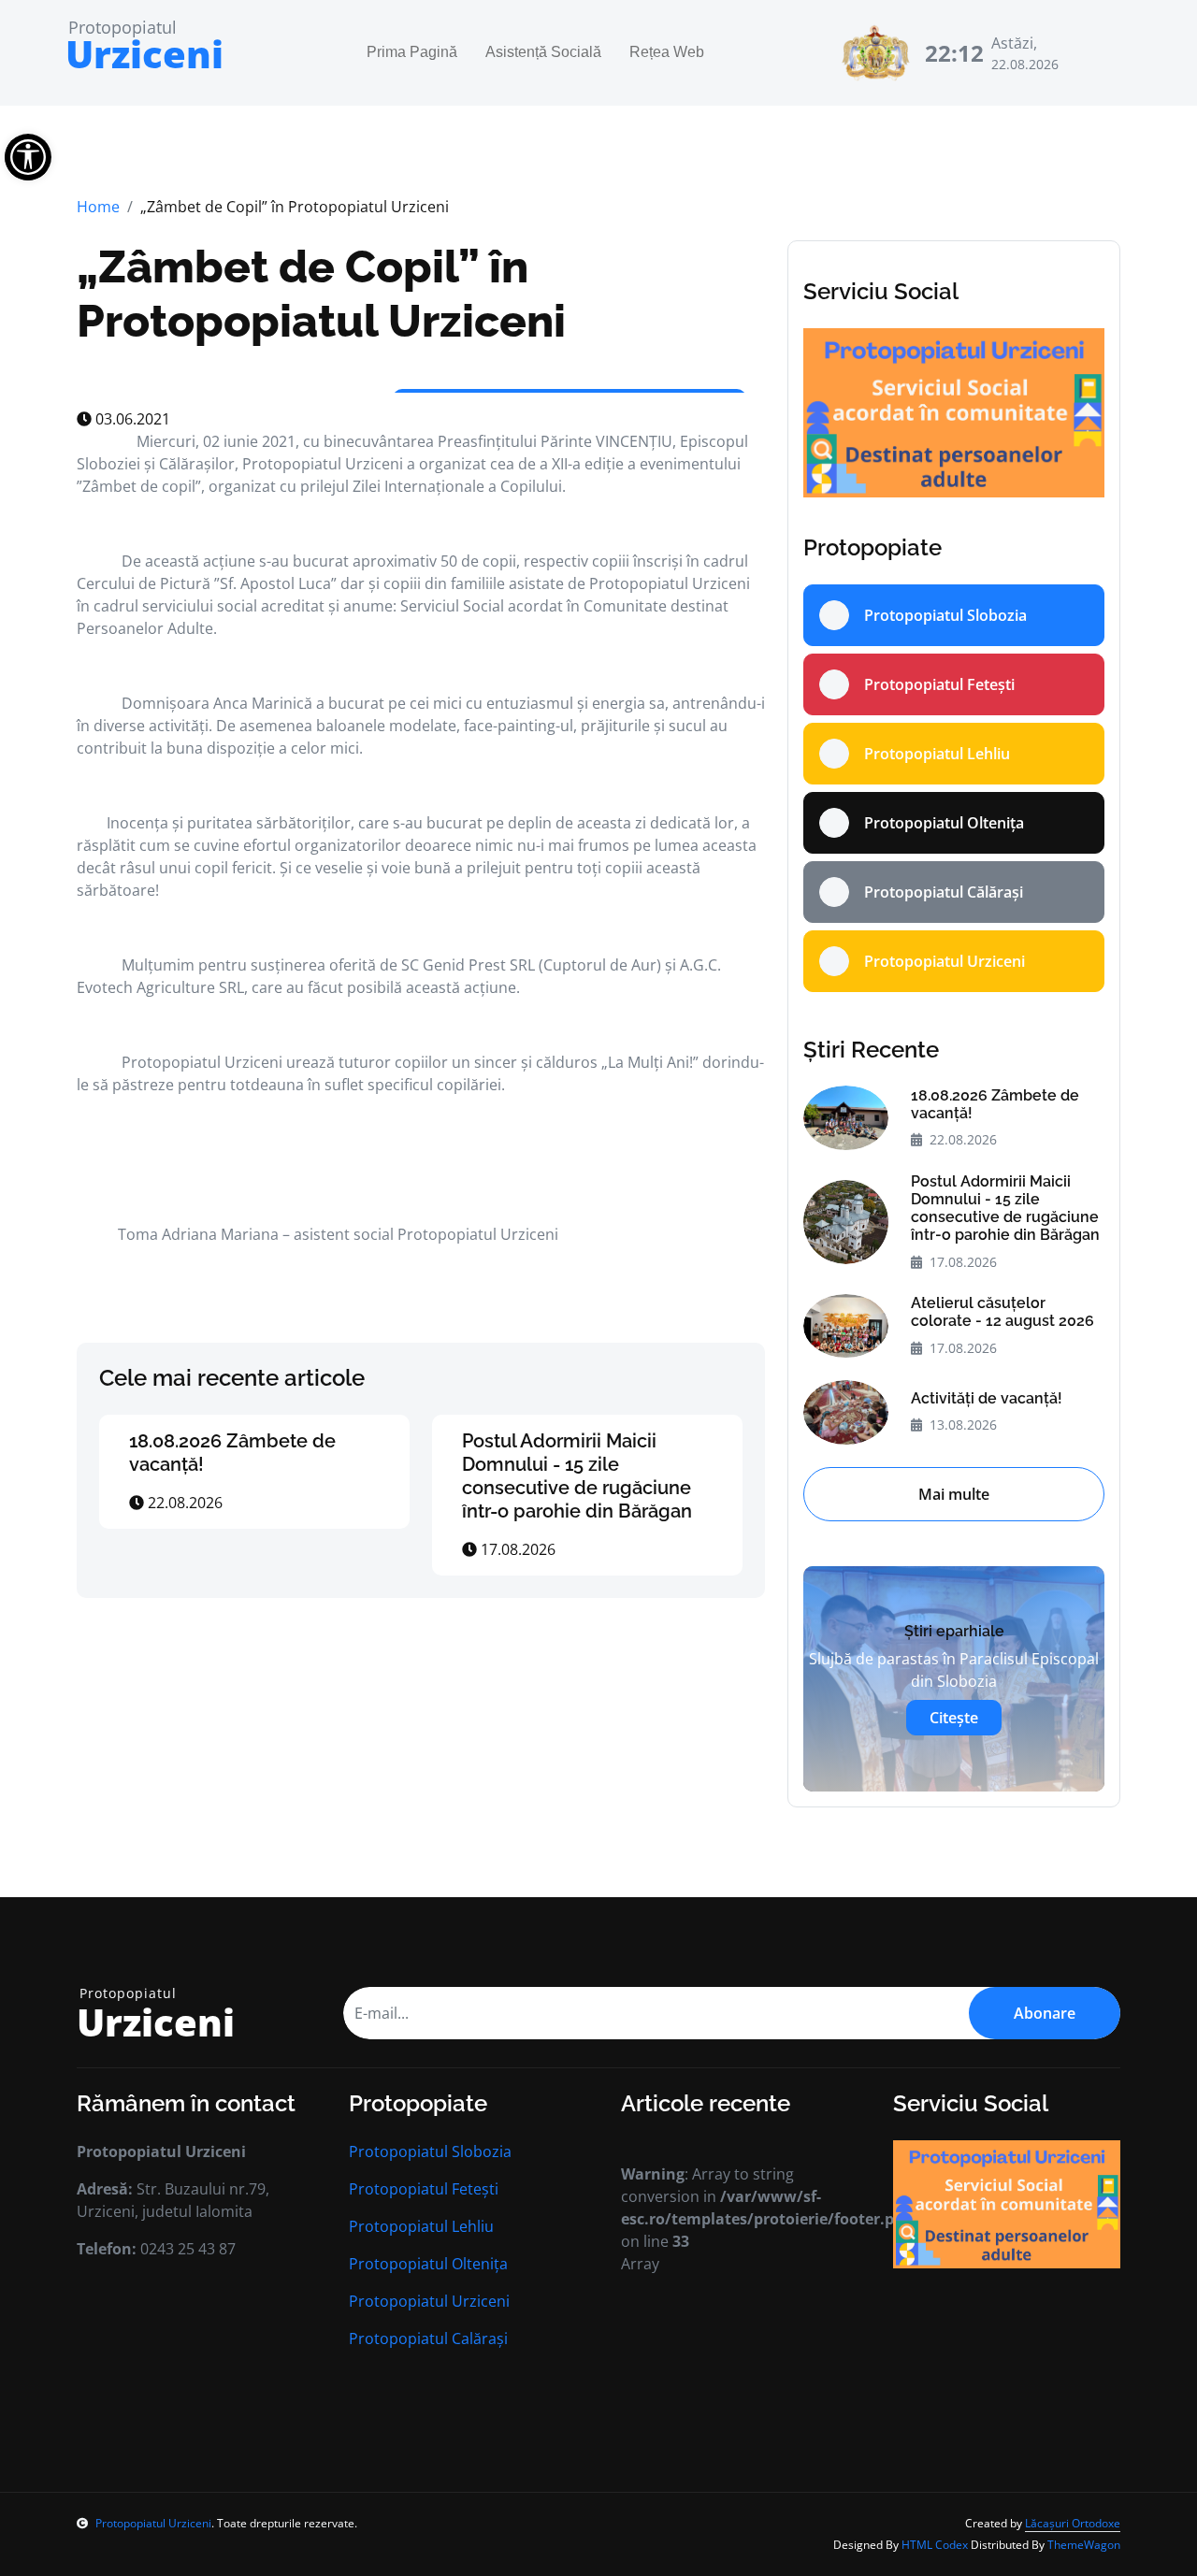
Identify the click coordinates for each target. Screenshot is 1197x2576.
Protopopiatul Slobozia (430, 2151)
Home (98, 207)
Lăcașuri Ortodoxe (1073, 2523)
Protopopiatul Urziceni (429, 2301)
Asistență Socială (543, 53)
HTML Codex (935, 2545)
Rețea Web (667, 53)
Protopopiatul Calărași (428, 2339)
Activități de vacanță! (987, 1398)
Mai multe (954, 1494)
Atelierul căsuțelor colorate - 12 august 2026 (1002, 1312)
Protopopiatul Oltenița (428, 2264)
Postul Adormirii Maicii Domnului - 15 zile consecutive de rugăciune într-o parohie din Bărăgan (577, 1476)
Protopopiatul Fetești (424, 2189)
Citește (954, 1718)
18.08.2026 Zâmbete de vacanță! (995, 1104)
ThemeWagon (1084, 2545)
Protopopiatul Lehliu (421, 2226)
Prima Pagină (412, 53)
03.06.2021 (131, 419)
